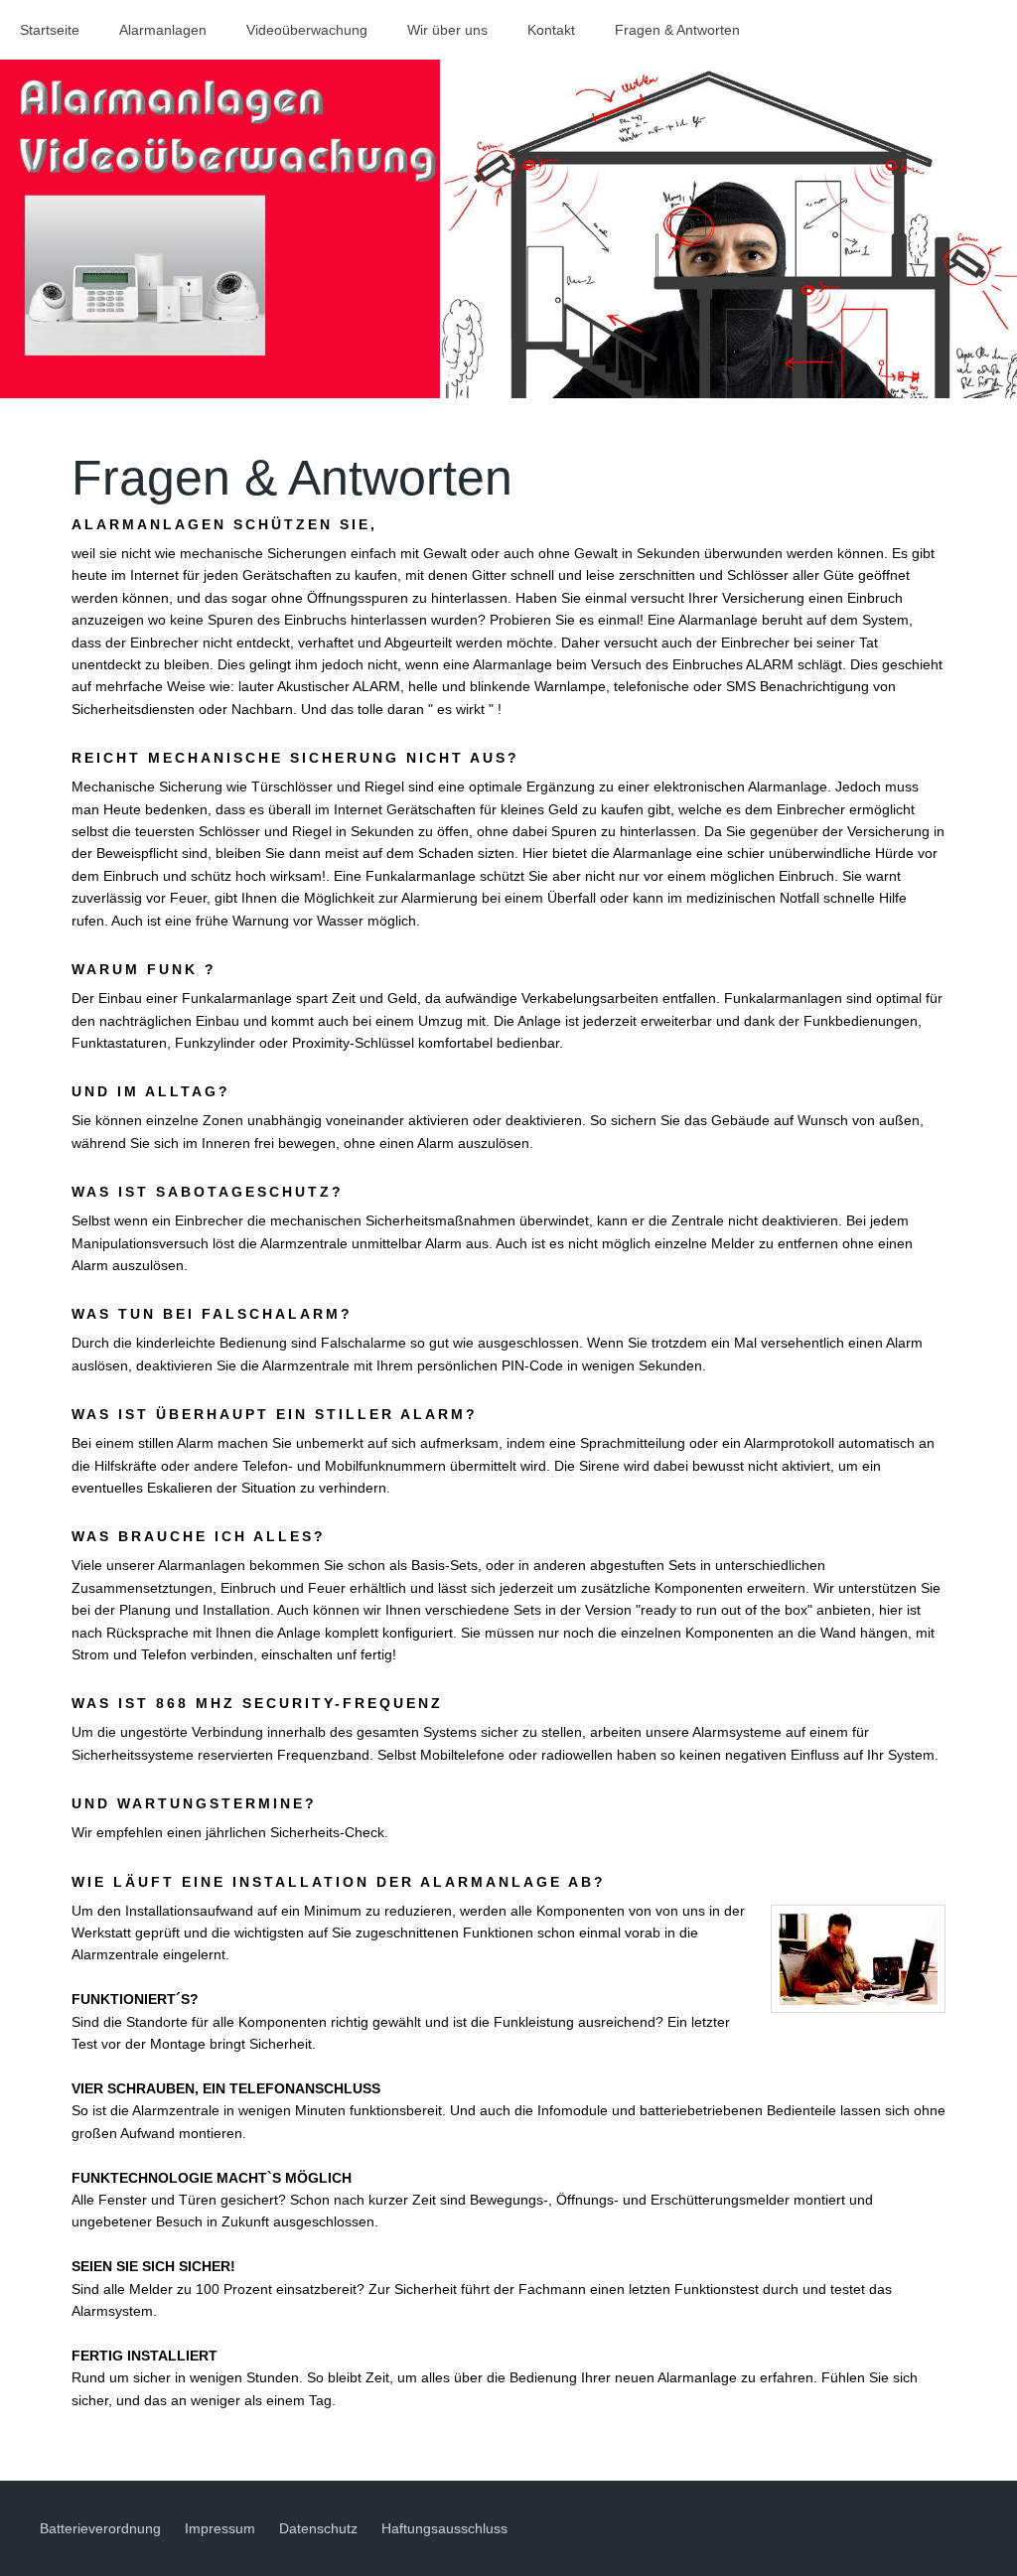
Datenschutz (318, 2528)
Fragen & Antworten (677, 30)
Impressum (220, 2528)
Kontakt (551, 30)
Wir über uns (447, 30)
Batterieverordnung (100, 2528)
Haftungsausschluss (444, 2528)
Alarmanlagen (163, 30)
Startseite (50, 30)
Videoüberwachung (307, 30)
